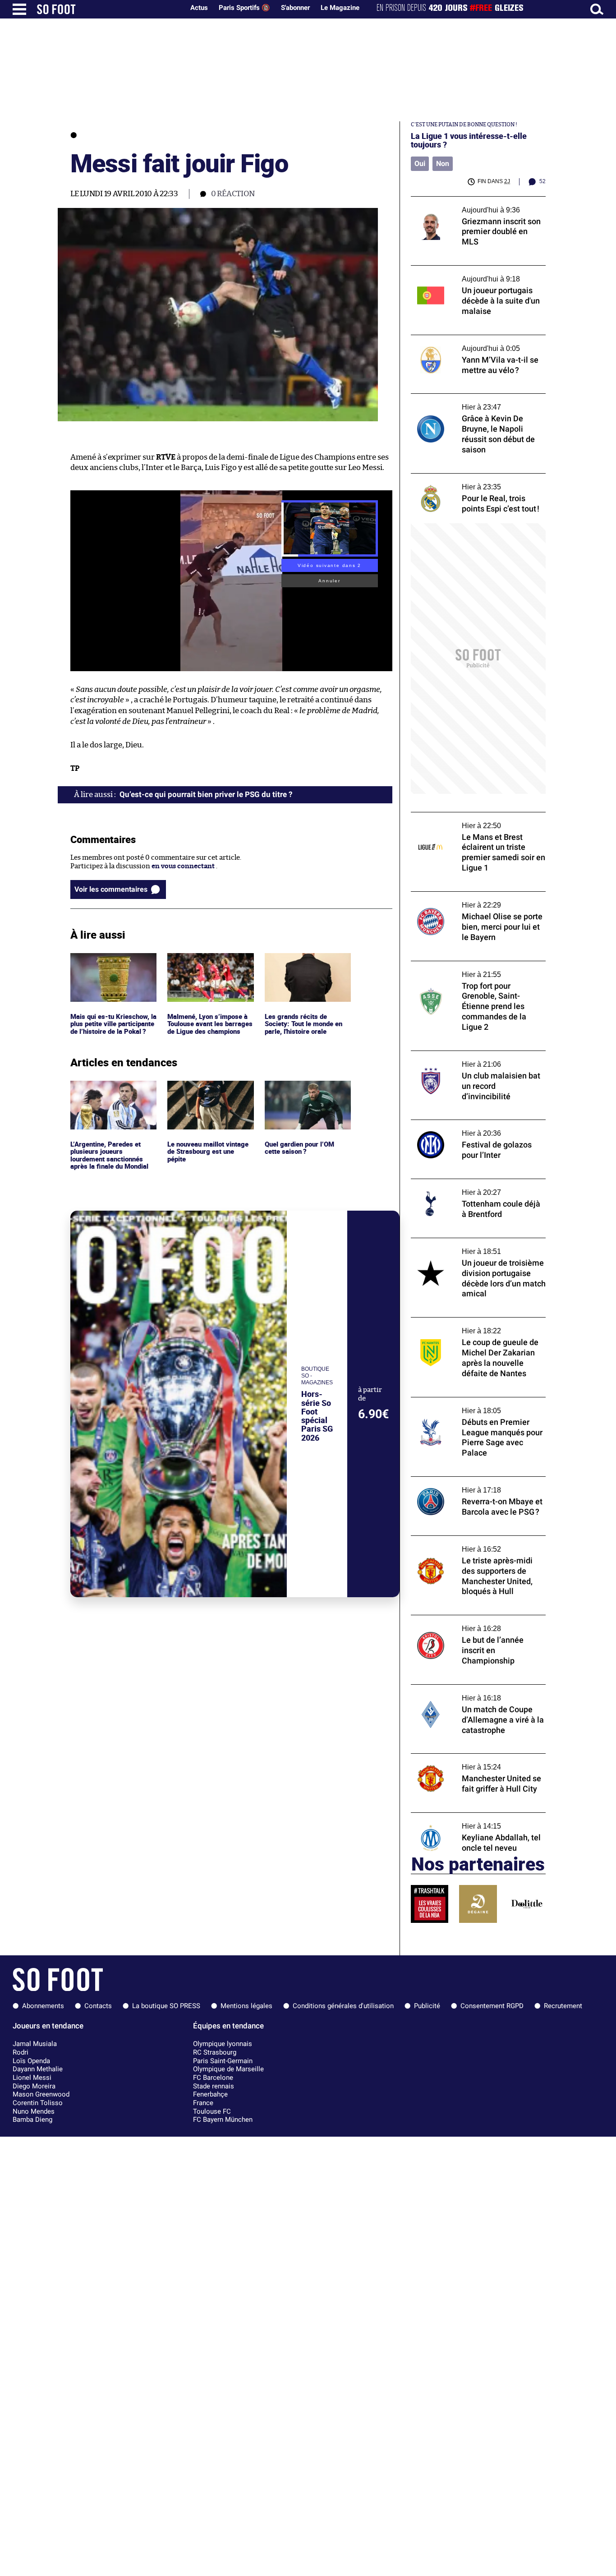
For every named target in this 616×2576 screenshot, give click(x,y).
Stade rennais (214, 2086)
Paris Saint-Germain (223, 2061)
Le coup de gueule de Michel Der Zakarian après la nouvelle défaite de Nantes (476, 1326)
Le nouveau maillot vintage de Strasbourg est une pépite (210, 1093)
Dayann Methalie (38, 2069)
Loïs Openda (31, 2061)
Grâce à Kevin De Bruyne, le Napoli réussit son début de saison (477, 402)
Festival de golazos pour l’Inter (458, 1124)
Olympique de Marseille (228, 2069)
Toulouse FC (212, 2111)
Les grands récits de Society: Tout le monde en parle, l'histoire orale (305, 965)
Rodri (21, 2052)
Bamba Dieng (32, 2120)
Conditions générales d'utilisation (343, 2006)
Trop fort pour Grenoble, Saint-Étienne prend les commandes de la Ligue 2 (473, 969)
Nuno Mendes (34, 2111)
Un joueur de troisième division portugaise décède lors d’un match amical (476, 1246)
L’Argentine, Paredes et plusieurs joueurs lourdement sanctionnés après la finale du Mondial (111, 1097)
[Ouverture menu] (19, 9)
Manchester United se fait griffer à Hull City (472, 1762)
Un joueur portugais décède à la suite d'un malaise (477, 274)
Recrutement (563, 2006)
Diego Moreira (34, 2086)
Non (443, 164)
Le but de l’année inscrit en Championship (478, 1619)
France (203, 2103)
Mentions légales (246, 2006)
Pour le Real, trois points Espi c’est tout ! (474, 477)
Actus (199, 8)
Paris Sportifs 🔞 (244, 8)
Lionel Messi (32, 2078)
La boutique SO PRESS (166, 2006)
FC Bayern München (223, 2120)
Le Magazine (340, 8)
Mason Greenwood (41, 2094)
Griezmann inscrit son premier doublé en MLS (477, 205)
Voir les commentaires (111, 889)
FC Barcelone (213, 2078)
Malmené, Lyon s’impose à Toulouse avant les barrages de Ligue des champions (208, 970)
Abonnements (43, 2006)
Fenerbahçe (210, 2094)
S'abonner (295, 8)
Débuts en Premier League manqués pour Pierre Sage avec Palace (476, 1406)
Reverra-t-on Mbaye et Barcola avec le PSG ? (471, 1485)
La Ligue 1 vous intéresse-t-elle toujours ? (469, 140)
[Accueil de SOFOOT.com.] (108, 9)
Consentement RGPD (492, 2006)
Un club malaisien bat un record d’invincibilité (462, 1059)
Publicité (427, 2006)
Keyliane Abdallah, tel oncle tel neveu (469, 1817)
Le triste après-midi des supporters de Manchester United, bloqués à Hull (471, 1544)
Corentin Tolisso (38, 2103)
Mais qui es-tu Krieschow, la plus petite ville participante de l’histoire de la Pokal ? (111, 970)
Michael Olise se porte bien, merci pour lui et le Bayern (477, 900)
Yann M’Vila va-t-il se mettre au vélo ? (470, 339)
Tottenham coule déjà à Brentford (464, 1183)
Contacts (98, 2006)
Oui (420, 164)
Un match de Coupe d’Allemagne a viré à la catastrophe (477, 1693)
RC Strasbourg (215, 2052)
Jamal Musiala (35, 2044)
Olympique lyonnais (223, 2044)
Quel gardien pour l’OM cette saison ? (301, 1089)
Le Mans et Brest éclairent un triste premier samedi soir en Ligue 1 (466, 820)
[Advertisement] (478, 659)
